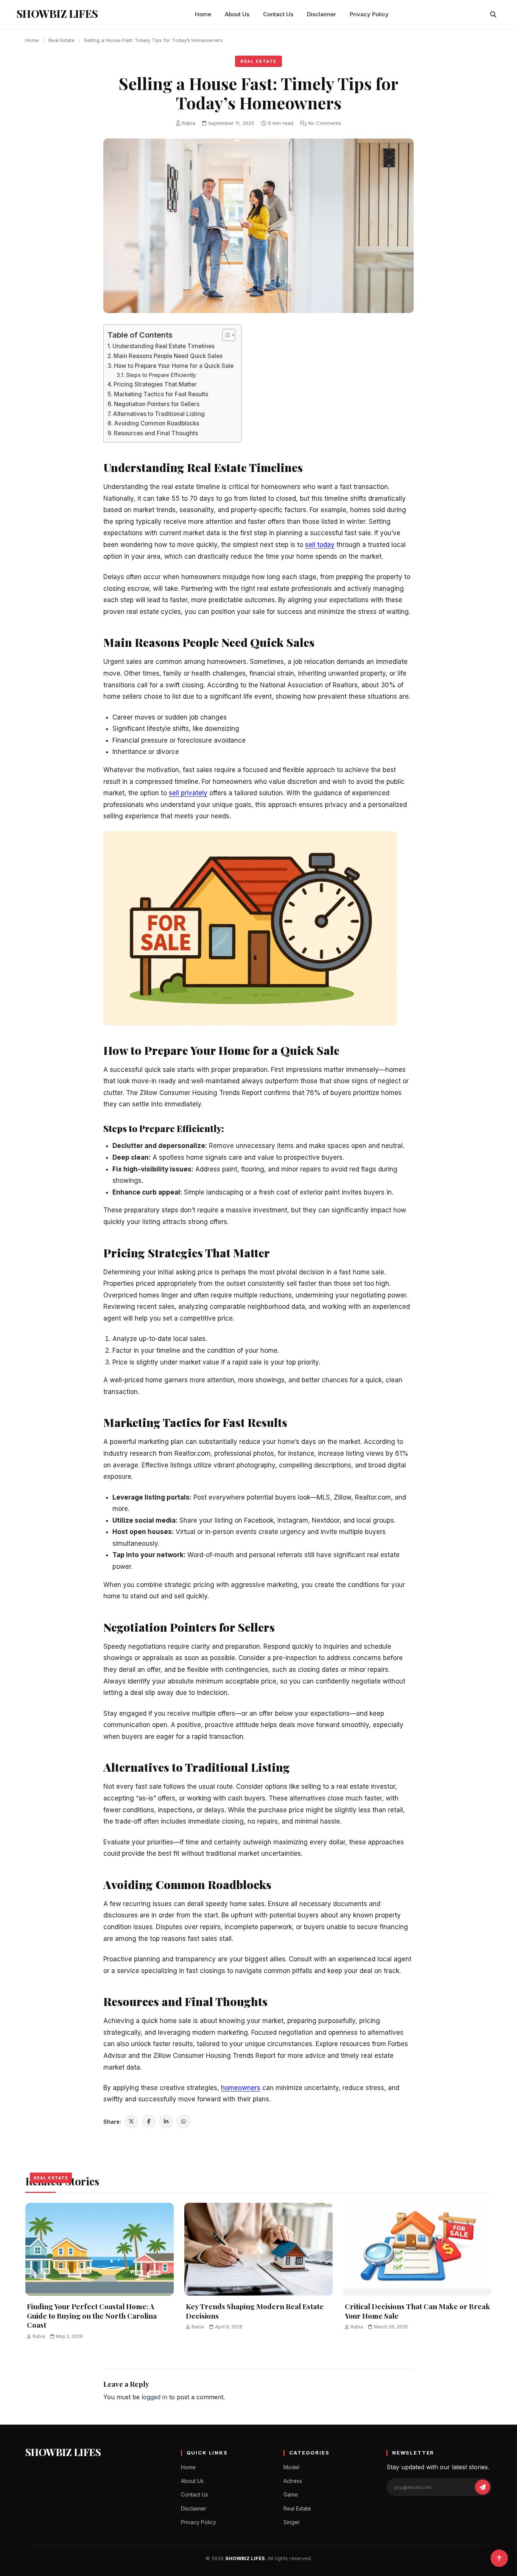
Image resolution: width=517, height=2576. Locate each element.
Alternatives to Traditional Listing (159, 414)
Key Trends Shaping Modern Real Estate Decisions (255, 2311)
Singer (292, 2522)
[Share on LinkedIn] (166, 2121)
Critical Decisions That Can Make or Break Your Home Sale (417, 2311)
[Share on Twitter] (131, 2121)
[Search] (493, 14)
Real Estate (62, 40)
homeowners (241, 2088)
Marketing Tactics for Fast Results (161, 394)
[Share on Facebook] (149, 2121)
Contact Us (278, 14)
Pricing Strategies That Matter (155, 384)
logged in (154, 2397)
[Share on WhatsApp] (184, 2121)
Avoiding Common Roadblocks (157, 423)
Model (291, 2467)
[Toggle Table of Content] (225, 335)
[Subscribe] (483, 2487)
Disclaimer (322, 14)
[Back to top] (499, 2558)
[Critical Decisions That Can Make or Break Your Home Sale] (417, 2249)
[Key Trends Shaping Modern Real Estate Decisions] (258, 2249)
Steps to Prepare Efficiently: (162, 375)
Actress (293, 2481)
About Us (237, 14)
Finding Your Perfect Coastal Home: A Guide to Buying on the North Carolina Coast (92, 2315)
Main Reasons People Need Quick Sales (168, 356)
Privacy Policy (369, 14)
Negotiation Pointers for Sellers (157, 404)
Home (203, 14)
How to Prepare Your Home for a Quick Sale (174, 366)
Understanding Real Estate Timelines (164, 346)
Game (291, 2494)
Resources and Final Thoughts (156, 433)
